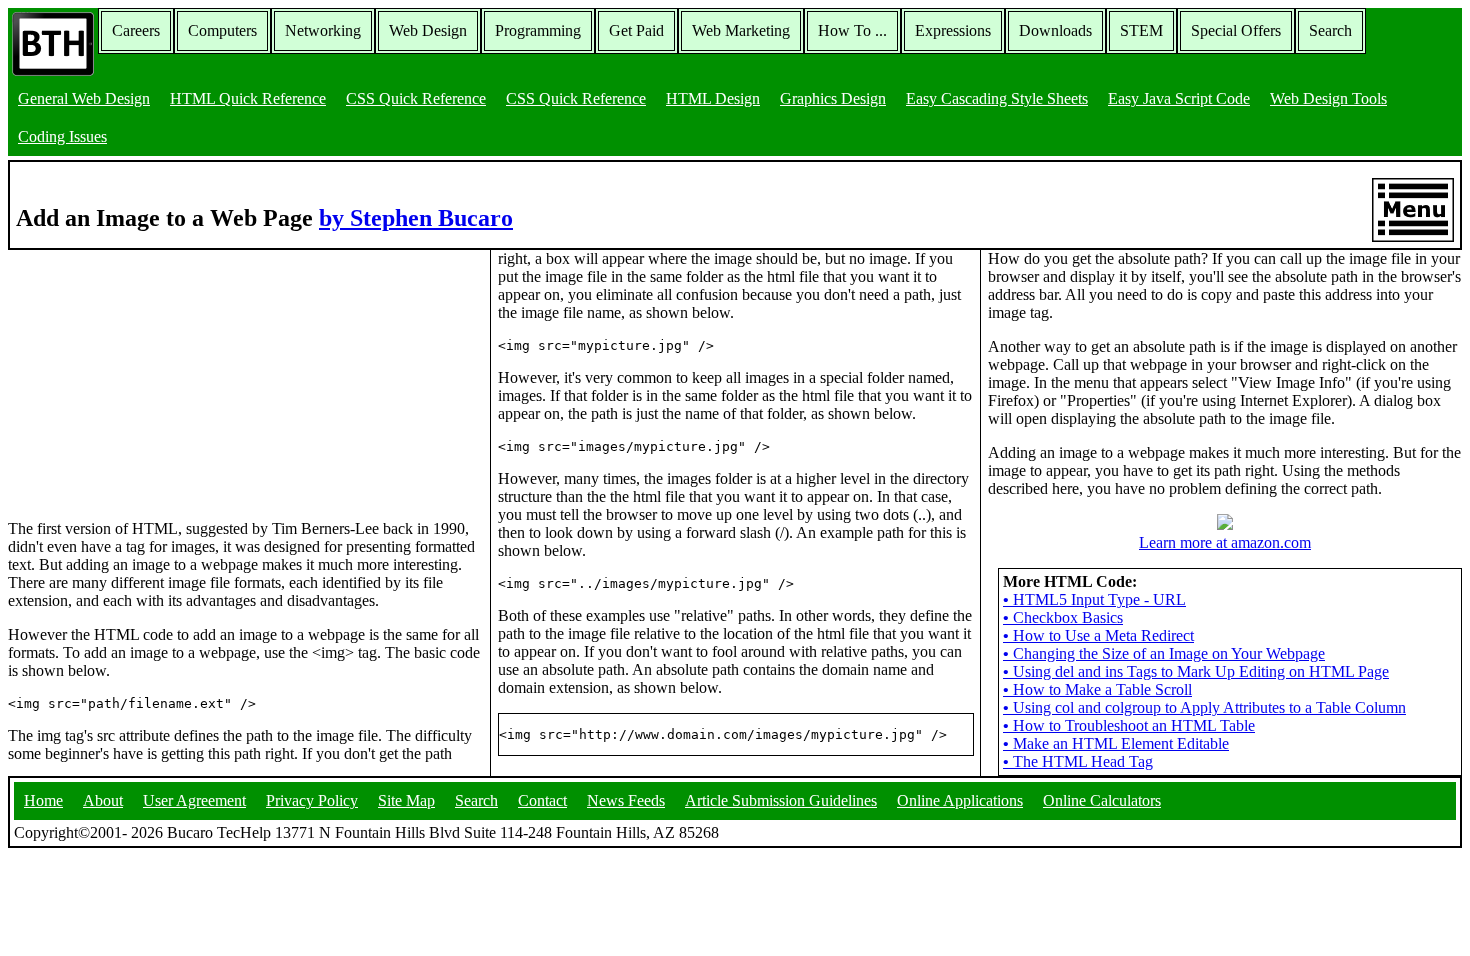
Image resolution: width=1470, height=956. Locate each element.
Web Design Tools (1328, 98)
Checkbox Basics (1063, 617)
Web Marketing (741, 30)
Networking (323, 30)
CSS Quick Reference (416, 98)
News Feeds (626, 800)
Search (1330, 30)
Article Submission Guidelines (781, 800)
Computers (222, 30)
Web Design (428, 30)
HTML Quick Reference (248, 98)
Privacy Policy (312, 800)
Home (43, 800)
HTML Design (713, 98)
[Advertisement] (158, 375)
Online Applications (960, 800)
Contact (542, 800)
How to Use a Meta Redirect (1098, 635)
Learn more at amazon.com (1225, 542)
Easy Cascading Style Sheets (997, 98)
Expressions (953, 30)
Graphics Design (833, 98)
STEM (1141, 30)
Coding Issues (62, 136)
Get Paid (636, 30)
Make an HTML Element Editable (1116, 743)
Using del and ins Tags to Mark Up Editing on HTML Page (1196, 671)
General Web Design (84, 98)
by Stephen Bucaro (416, 218)
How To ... (852, 30)
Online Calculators (1102, 800)
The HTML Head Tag (1078, 761)
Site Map (406, 800)
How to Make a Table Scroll (1097, 689)
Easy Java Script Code (1179, 98)
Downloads (1055, 30)
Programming (538, 30)
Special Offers (1236, 30)
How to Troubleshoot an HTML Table (1129, 725)
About (103, 800)
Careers (136, 30)
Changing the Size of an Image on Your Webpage (1164, 653)
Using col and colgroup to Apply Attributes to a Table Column (1204, 707)
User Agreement (194, 800)
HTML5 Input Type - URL (1094, 599)
